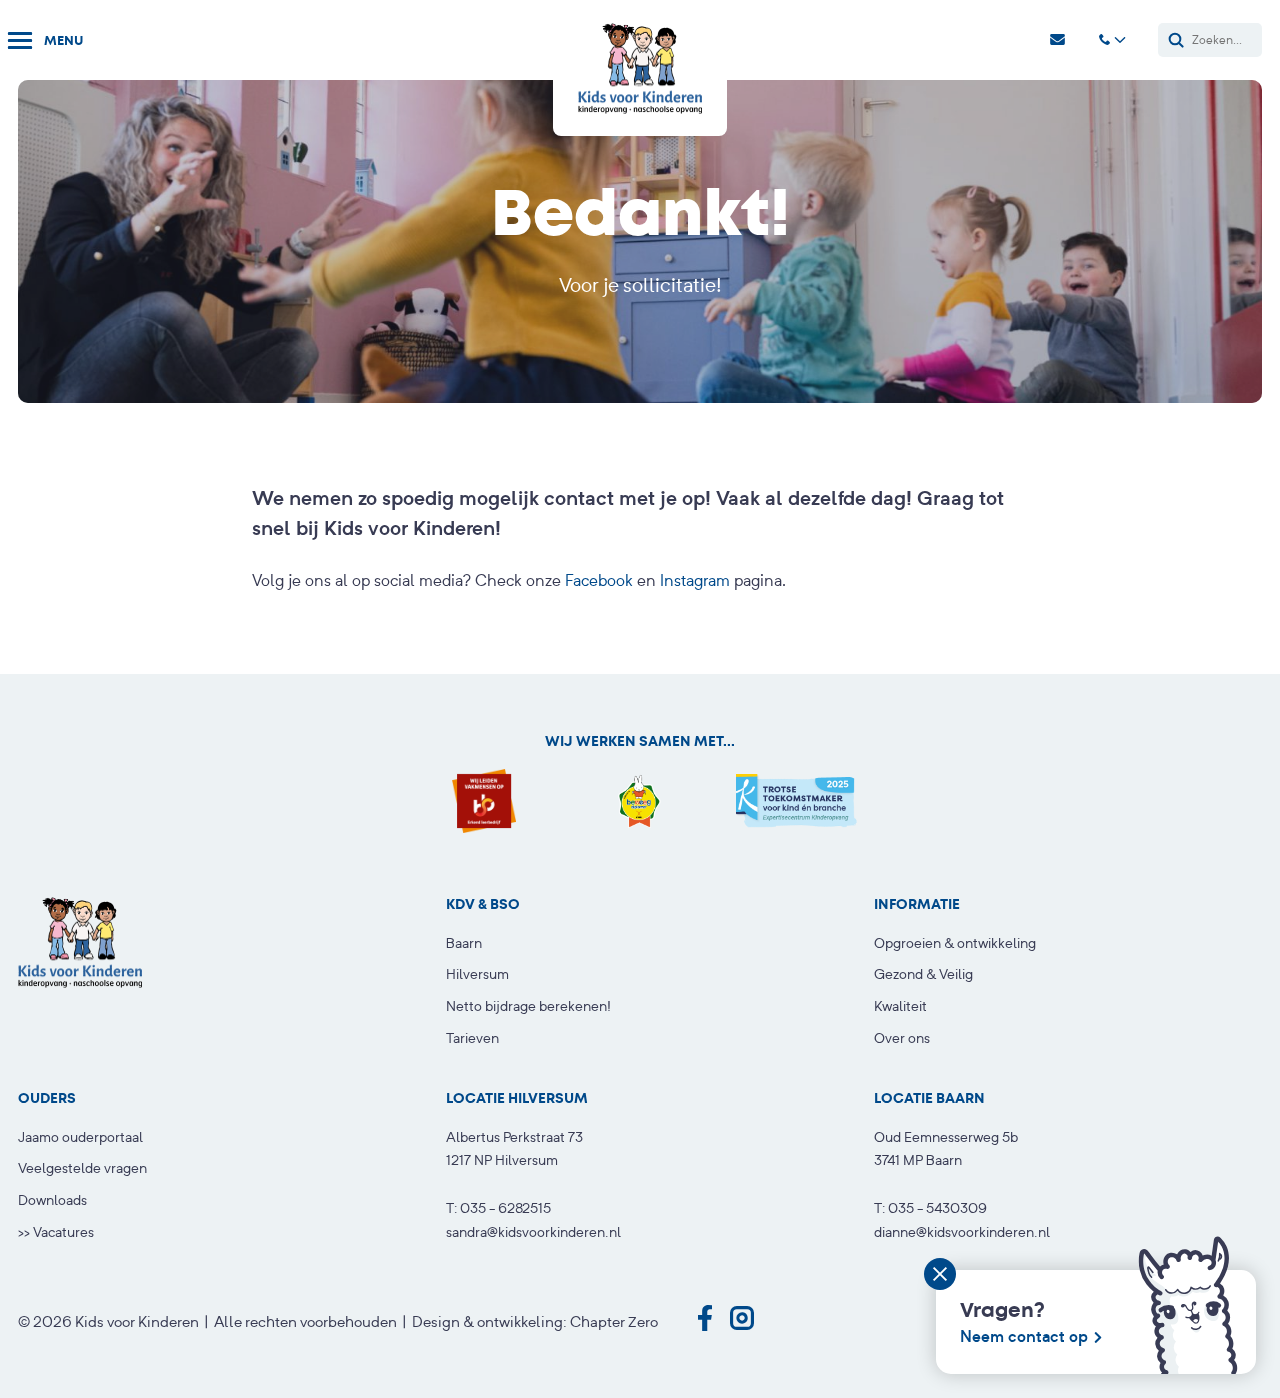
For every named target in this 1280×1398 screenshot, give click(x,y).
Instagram (695, 580)
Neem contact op (1024, 1336)
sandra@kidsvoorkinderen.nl (533, 1232)
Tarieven (472, 1038)
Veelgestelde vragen (82, 1168)
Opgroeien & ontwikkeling (955, 943)
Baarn (464, 943)
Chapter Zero (614, 1321)
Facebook (599, 580)
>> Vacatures (56, 1232)
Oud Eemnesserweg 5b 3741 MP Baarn (946, 1149)
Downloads (52, 1200)
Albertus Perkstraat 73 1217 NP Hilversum (514, 1149)
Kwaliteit (900, 1006)
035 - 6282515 (505, 1208)
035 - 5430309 (937, 1208)
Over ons (902, 1038)
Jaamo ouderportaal (80, 1137)
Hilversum (477, 974)
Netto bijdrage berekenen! (528, 1006)
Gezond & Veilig (923, 974)
